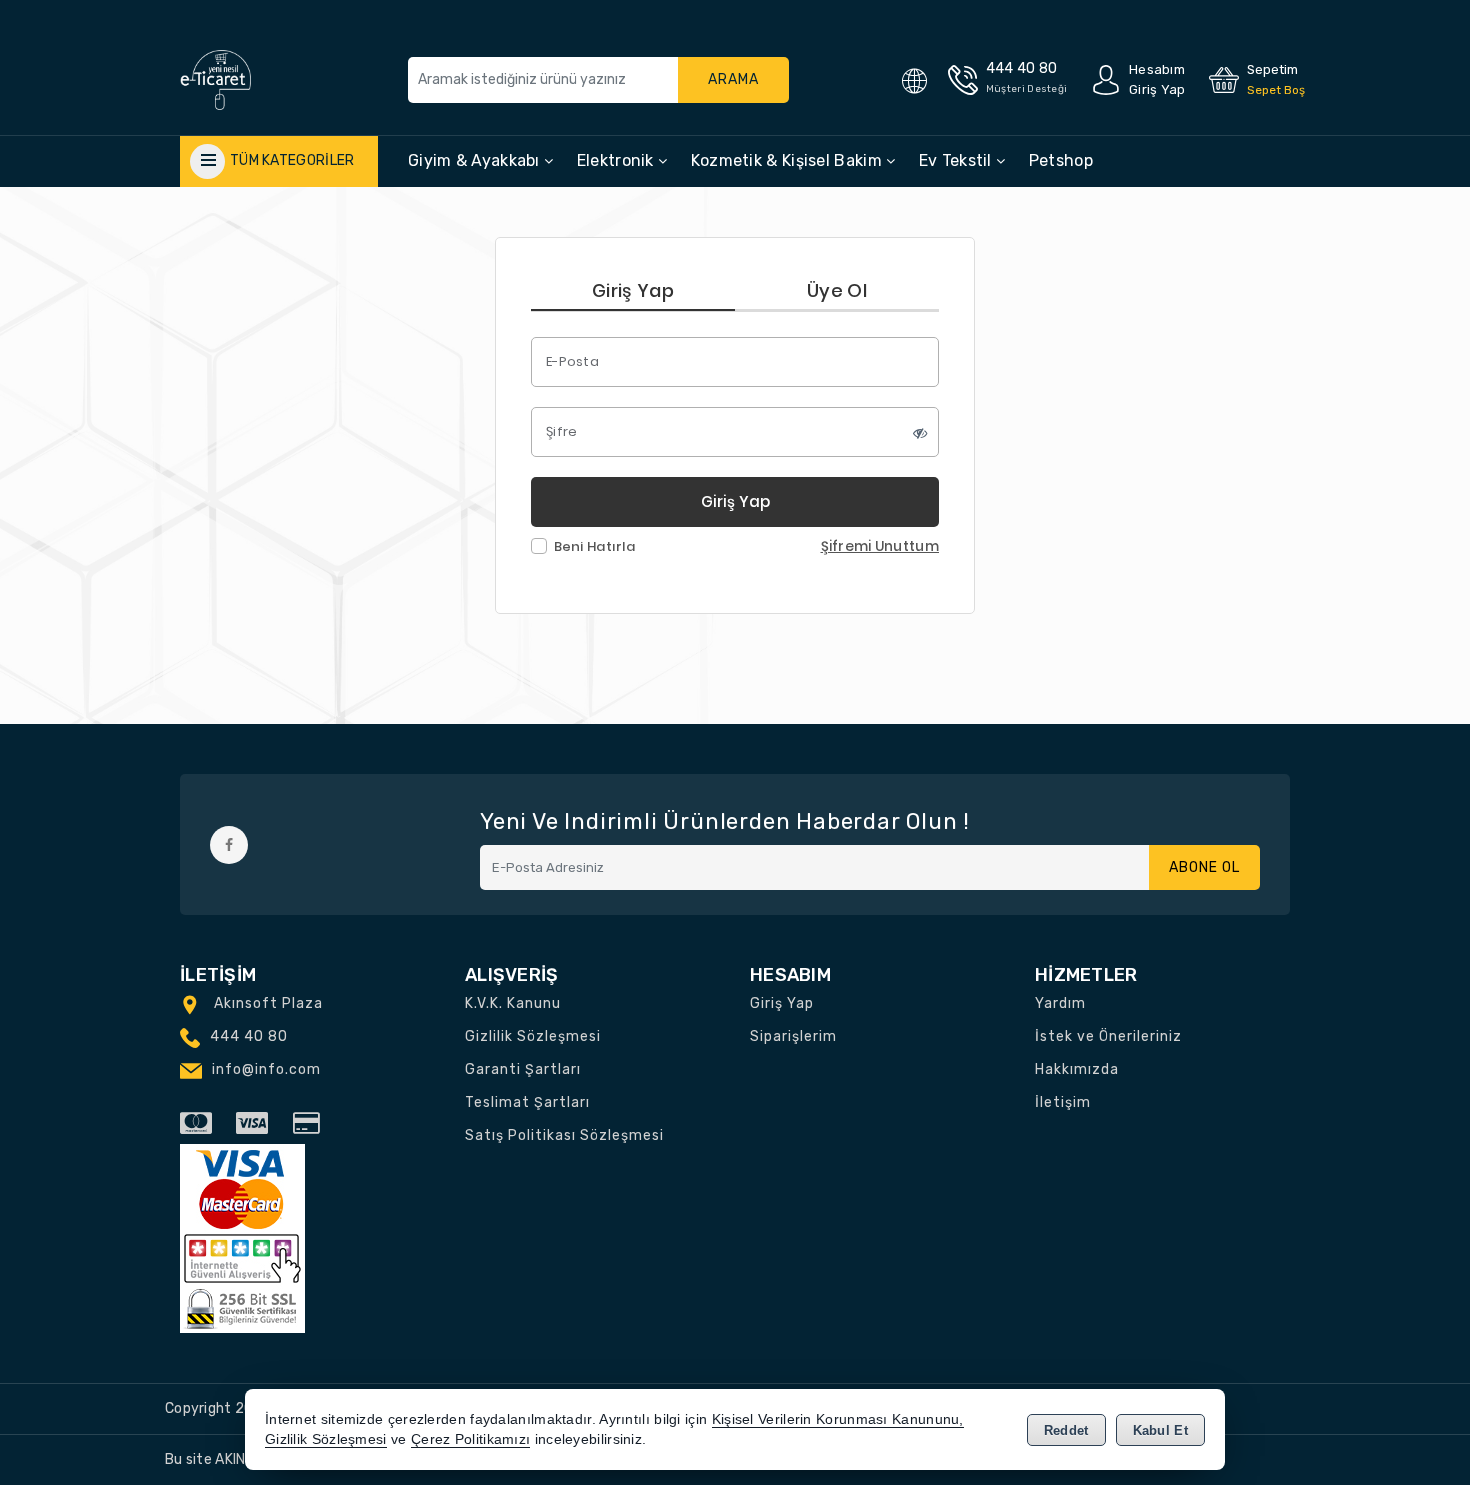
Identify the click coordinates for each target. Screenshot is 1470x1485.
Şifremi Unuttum (880, 546)
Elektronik (617, 160)
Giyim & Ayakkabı (476, 160)
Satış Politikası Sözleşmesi (564, 1135)
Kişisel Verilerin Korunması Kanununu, (838, 1419)
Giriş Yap (633, 290)
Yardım (1060, 1003)
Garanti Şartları (523, 1069)
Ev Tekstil (957, 160)
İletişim (1063, 1102)
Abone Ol (1204, 867)
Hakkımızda (1077, 1069)
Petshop (1061, 160)
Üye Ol (837, 290)
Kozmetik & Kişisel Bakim (789, 160)
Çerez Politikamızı (470, 1439)
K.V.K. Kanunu (513, 1003)
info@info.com (266, 1069)
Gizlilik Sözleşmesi (533, 1036)
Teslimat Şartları (527, 1102)
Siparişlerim (793, 1036)
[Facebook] (229, 845)
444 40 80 (249, 1036)
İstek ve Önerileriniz (1108, 1036)
